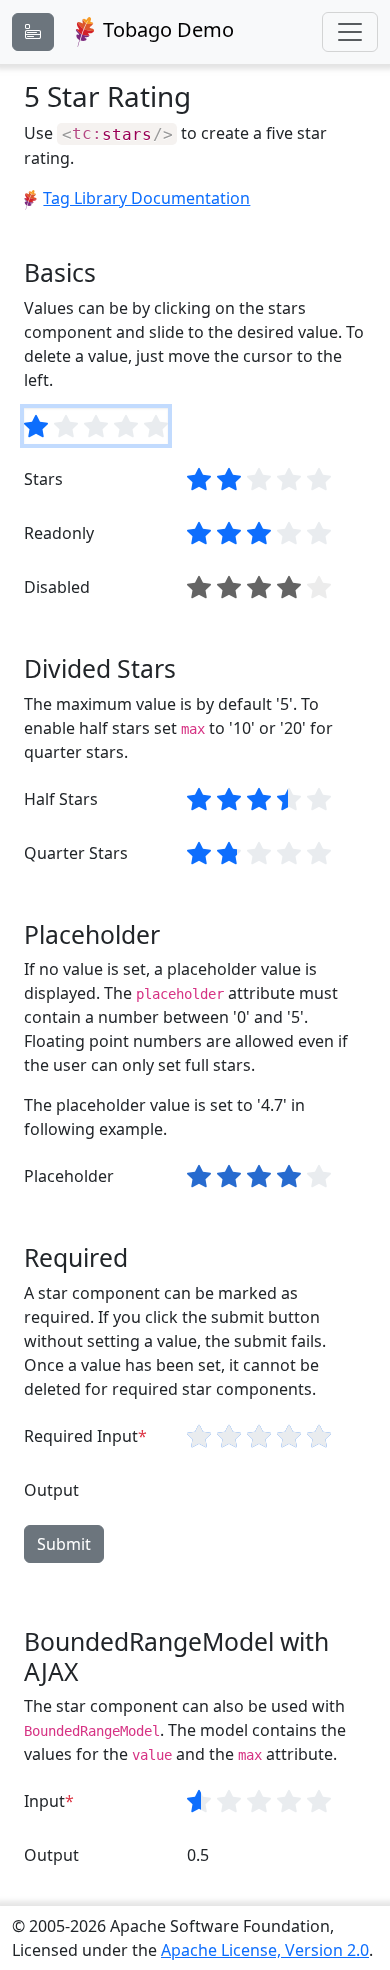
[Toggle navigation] (350, 32)
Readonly (59, 533)
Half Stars (61, 799)
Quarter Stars (76, 853)
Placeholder (69, 1176)
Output (51, 1490)
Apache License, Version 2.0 (265, 1950)
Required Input (81, 1436)
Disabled (57, 587)
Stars (43, 479)
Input (44, 1801)
